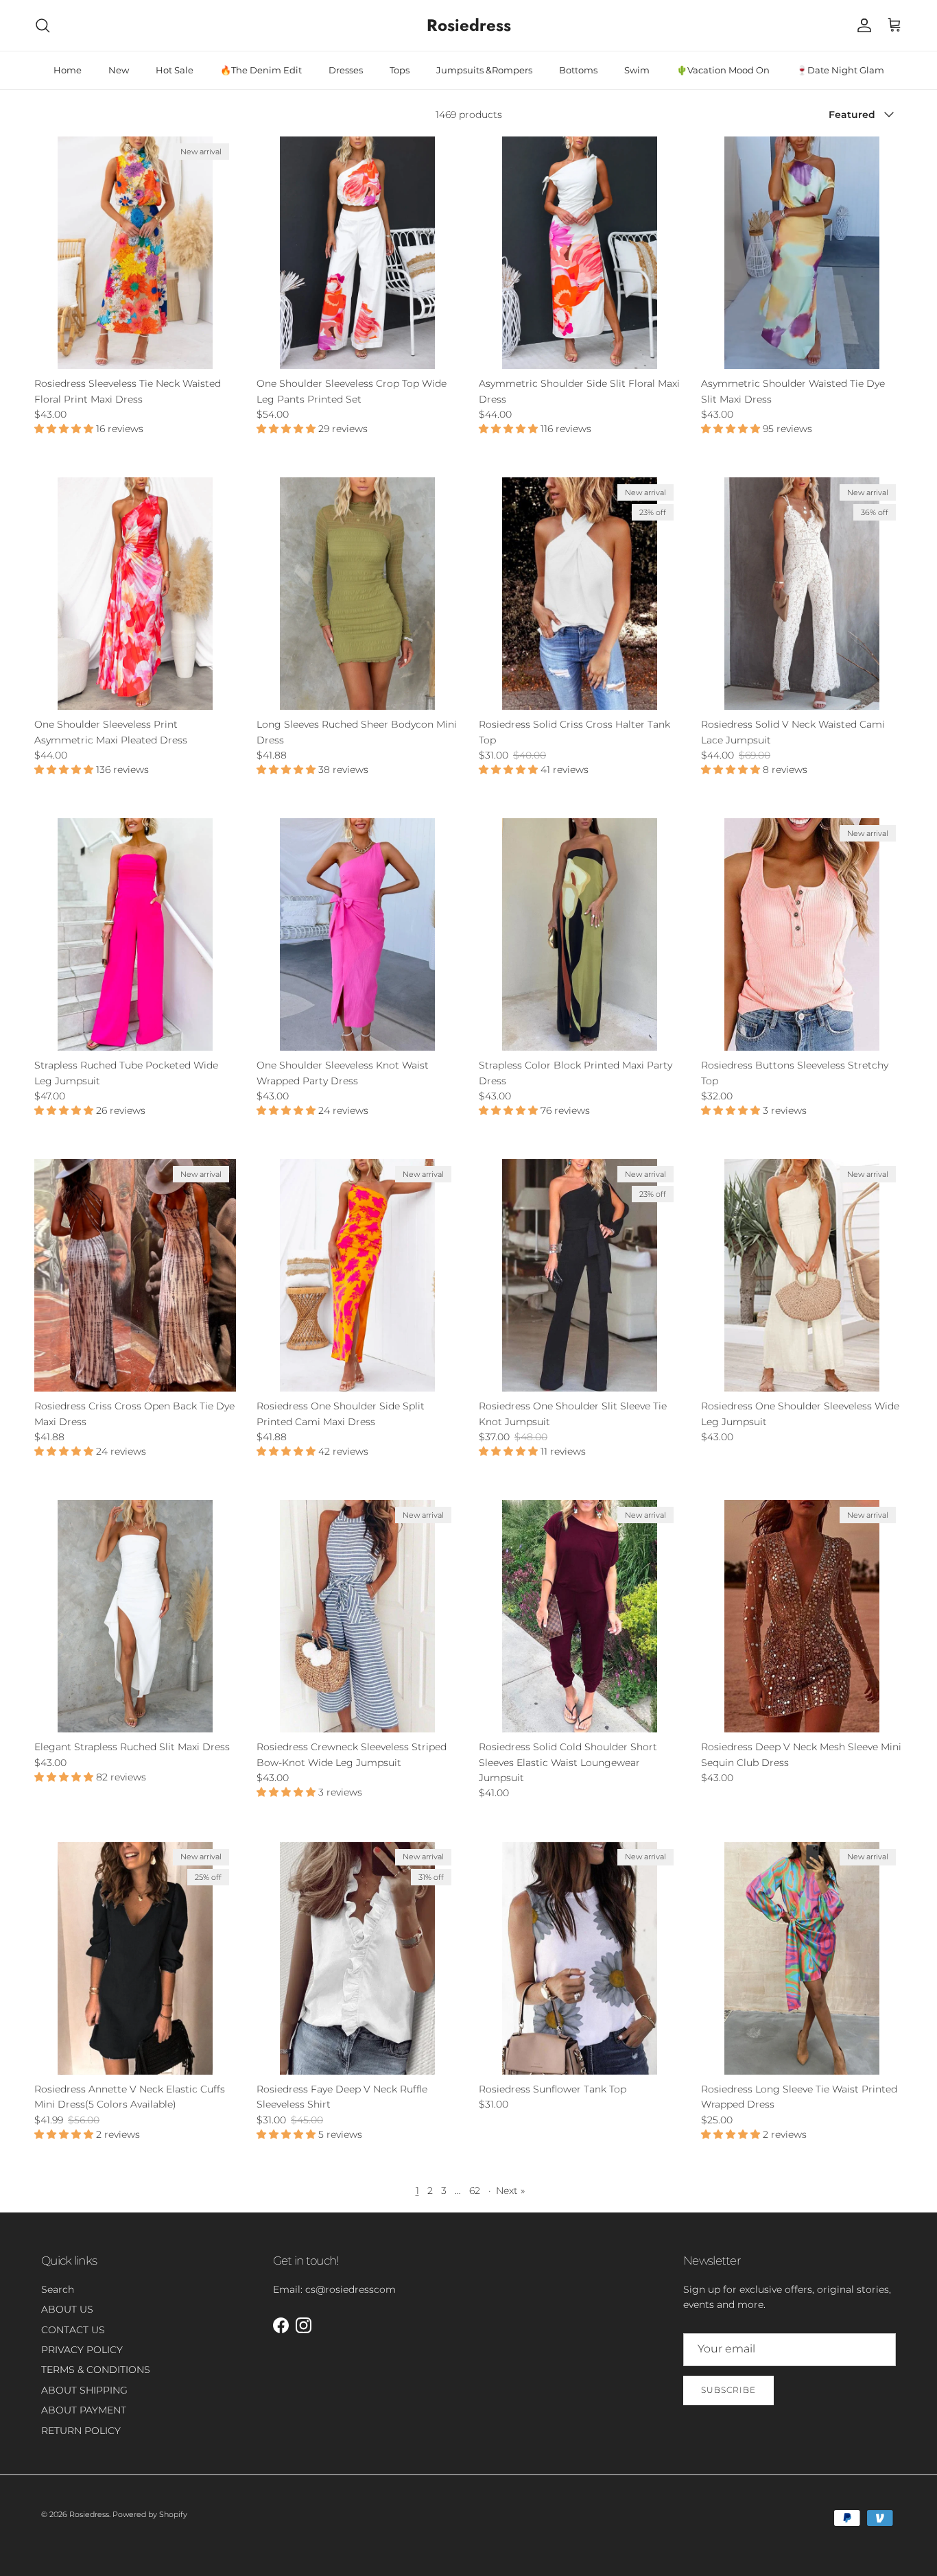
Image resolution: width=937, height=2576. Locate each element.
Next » (510, 2191)
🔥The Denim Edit (261, 70)
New (119, 70)
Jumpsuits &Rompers (484, 70)
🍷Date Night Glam (840, 70)
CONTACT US (73, 2330)
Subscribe (728, 2390)
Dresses (346, 70)
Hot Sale (175, 70)
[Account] (862, 25)
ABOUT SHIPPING (84, 2390)
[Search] (43, 25)
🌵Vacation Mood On (723, 70)
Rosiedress (89, 2514)
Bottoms (578, 70)
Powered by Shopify (150, 2514)
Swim (637, 70)
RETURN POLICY (81, 2431)
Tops (400, 70)
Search (58, 2289)
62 (475, 2191)
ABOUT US (67, 2309)
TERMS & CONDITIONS (96, 2370)
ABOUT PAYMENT (84, 2410)
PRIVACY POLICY (82, 2350)
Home (68, 70)
